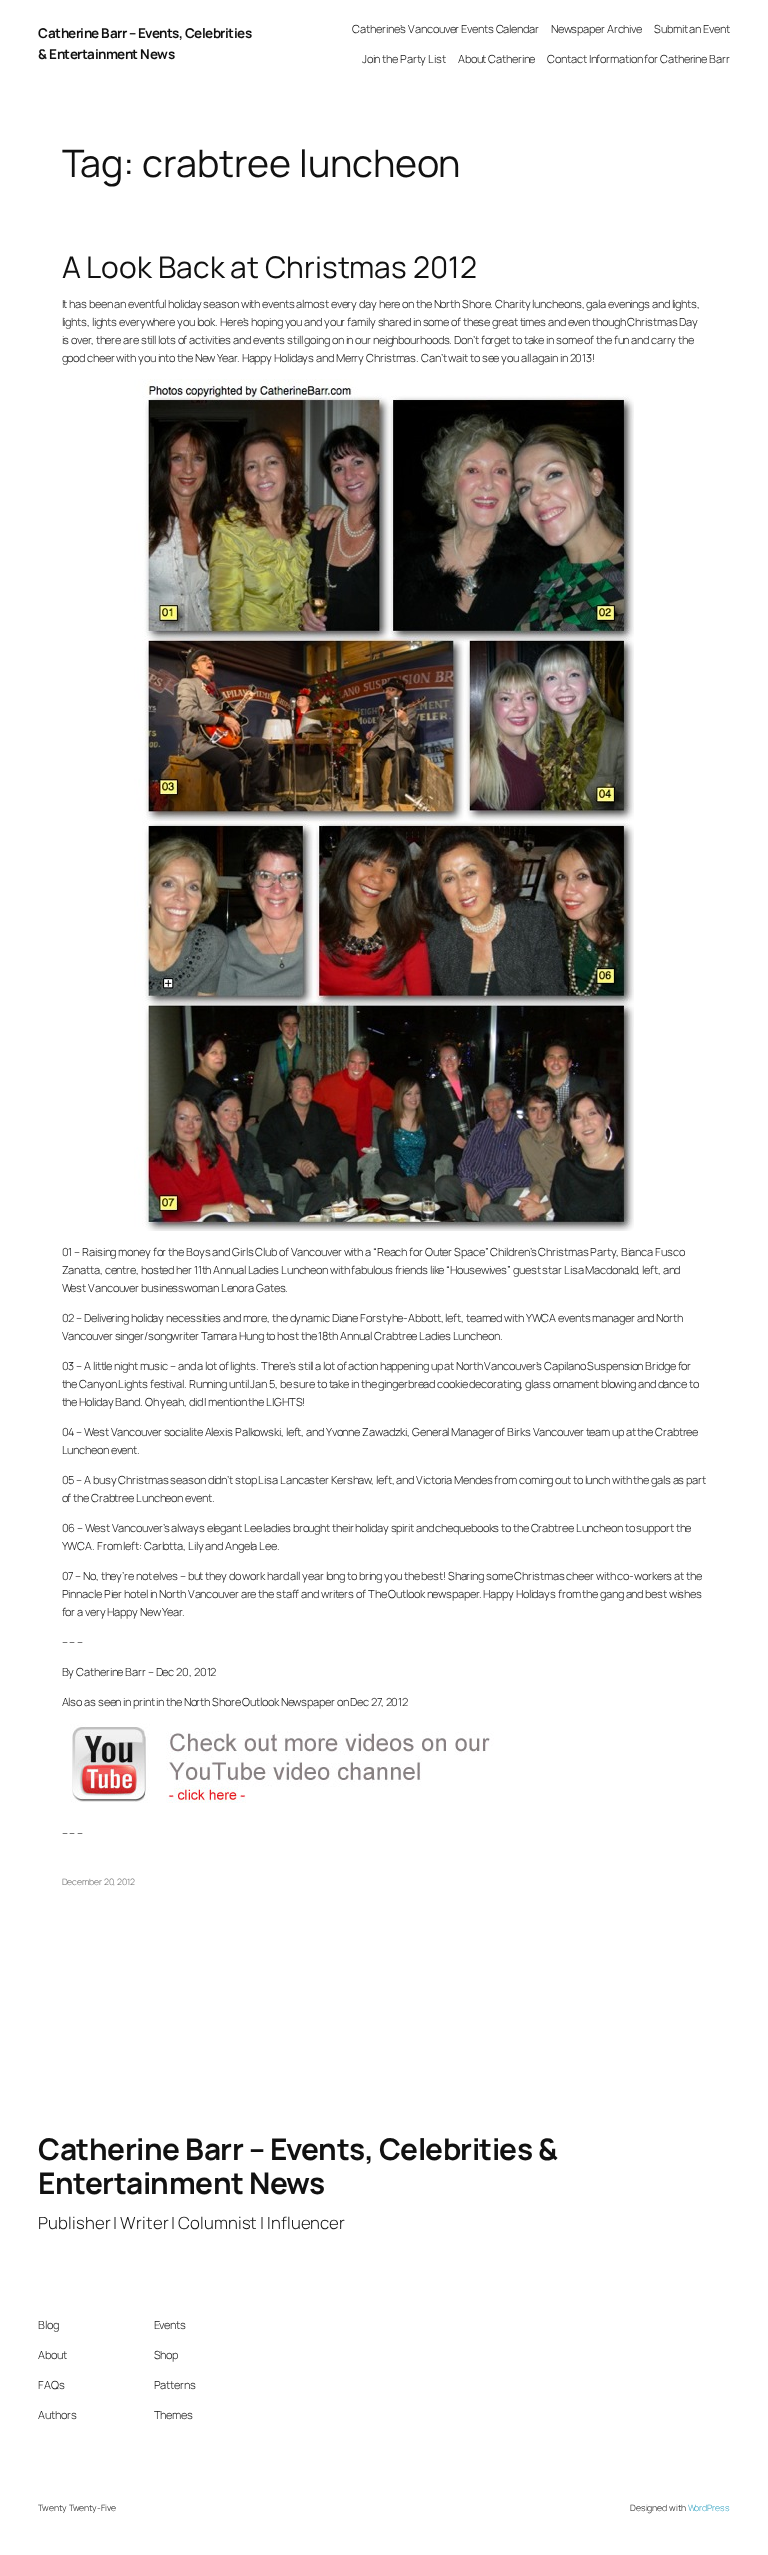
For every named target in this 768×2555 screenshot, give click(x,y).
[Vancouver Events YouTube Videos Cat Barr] (302, 1802)
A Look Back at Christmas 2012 (269, 267)
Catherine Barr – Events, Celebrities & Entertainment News (297, 2165)
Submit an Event (692, 28)
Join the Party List (404, 58)
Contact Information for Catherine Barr (638, 58)
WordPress (709, 2508)
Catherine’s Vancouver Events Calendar (445, 28)
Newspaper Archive (596, 28)
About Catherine (497, 58)
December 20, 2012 (98, 1882)
